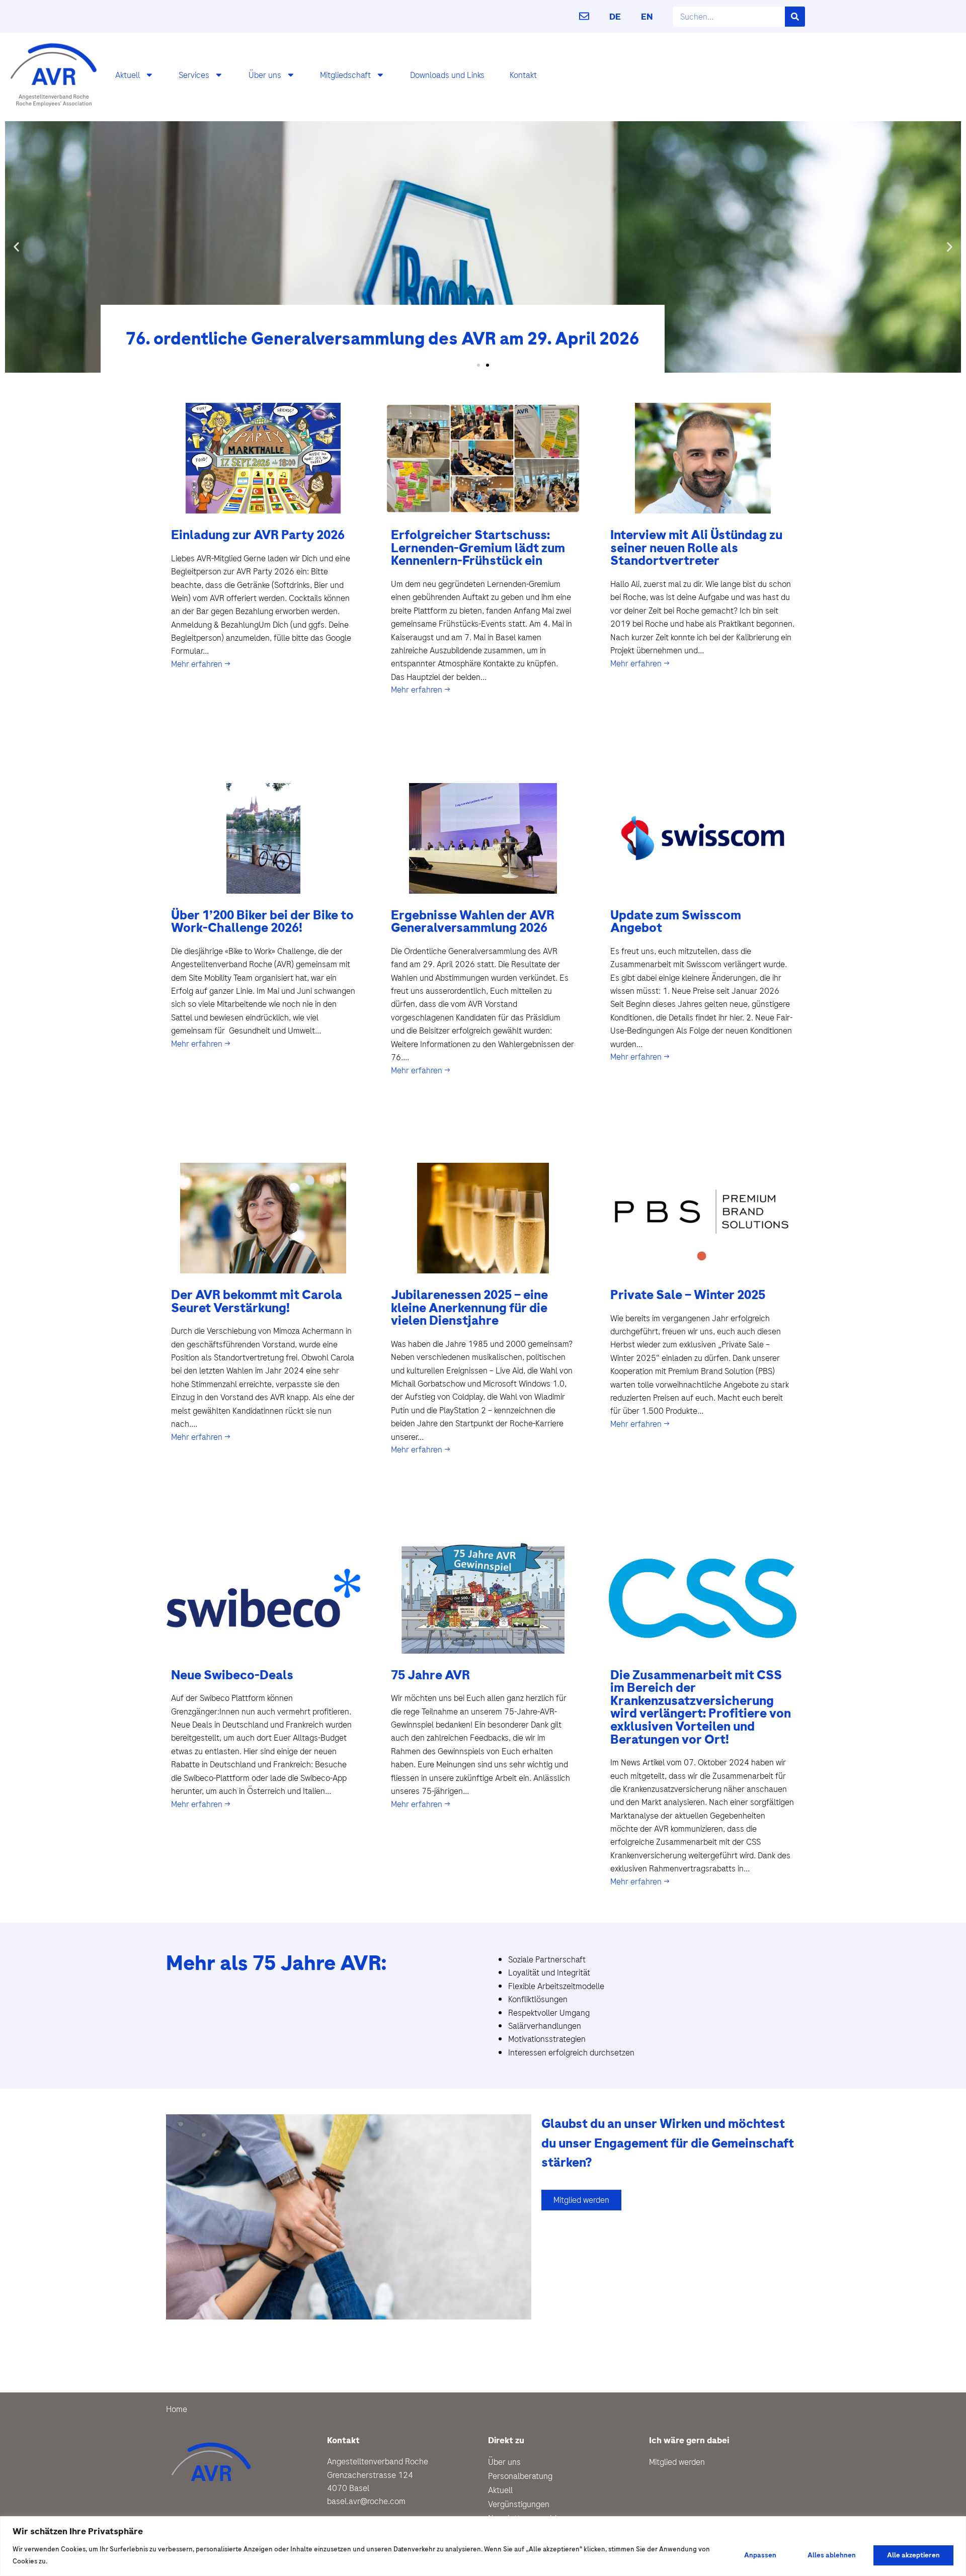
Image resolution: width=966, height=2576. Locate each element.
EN (647, 17)
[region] (483, 2546)
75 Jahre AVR (430, 1675)
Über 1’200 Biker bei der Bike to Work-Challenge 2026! (262, 922)
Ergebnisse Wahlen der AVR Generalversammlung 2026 (473, 922)
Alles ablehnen (832, 2555)
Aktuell (128, 75)
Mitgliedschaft (345, 75)
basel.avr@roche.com (366, 2501)
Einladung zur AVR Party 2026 (258, 535)
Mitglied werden (677, 2462)
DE (615, 17)
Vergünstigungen (519, 2504)
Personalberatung (520, 2476)
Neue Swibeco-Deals (232, 1675)
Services (194, 75)
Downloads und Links (447, 75)
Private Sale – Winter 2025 (688, 1295)
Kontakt (523, 75)
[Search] (795, 17)
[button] (16, 247)
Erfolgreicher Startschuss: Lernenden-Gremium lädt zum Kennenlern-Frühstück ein (478, 548)
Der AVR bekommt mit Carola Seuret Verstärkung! (257, 1301)
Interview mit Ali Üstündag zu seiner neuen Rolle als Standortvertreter (696, 548)
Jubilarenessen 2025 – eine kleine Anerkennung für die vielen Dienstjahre (469, 1308)
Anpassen (760, 2555)
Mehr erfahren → (201, 664)
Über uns (265, 75)
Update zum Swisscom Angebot (676, 922)
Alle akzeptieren (913, 2555)
